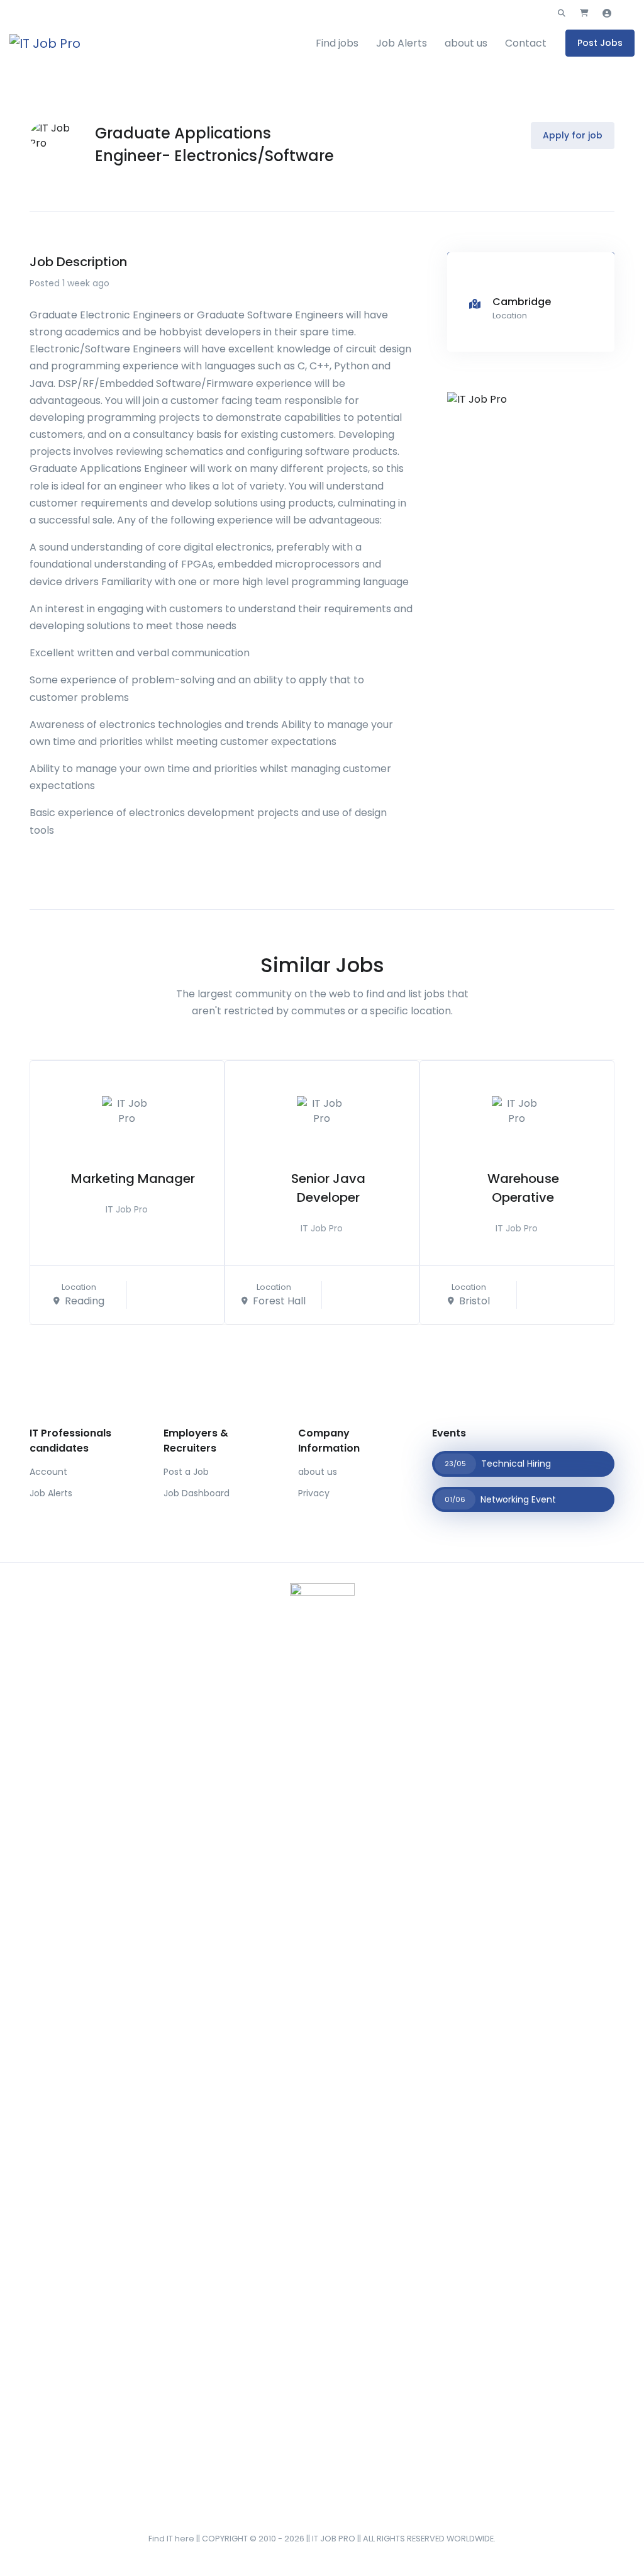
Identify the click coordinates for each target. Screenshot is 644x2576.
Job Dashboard (197, 1493)
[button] (562, 13)
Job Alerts (402, 43)
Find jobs (337, 43)
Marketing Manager (133, 1179)
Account (48, 1472)
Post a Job (186, 1472)
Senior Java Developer (328, 1188)
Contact (526, 43)
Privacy (314, 1493)
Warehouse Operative (523, 1188)
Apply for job (573, 135)
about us (466, 43)
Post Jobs (600, 43)
